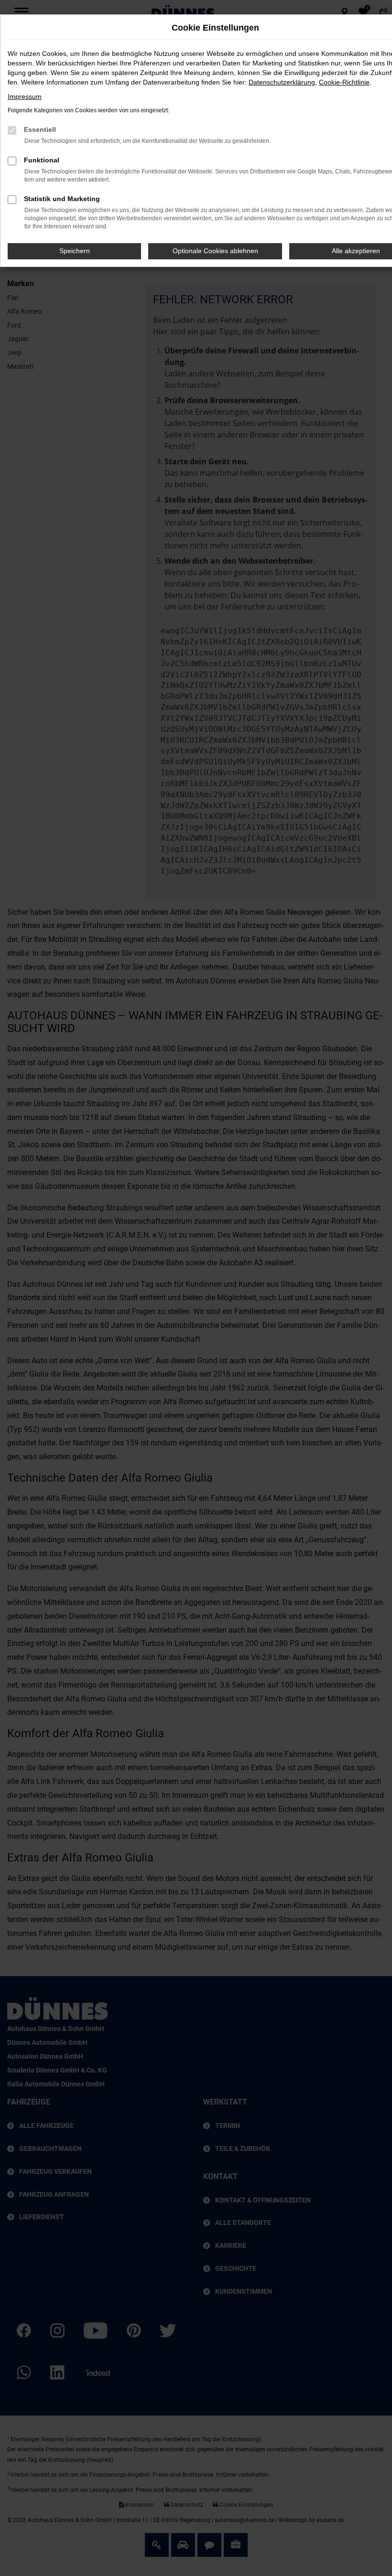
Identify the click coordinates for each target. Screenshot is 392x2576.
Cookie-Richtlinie (344, 82)
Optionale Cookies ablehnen (215, 251)
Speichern (75, 251)
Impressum (25, 96)
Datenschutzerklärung (282, 82)
